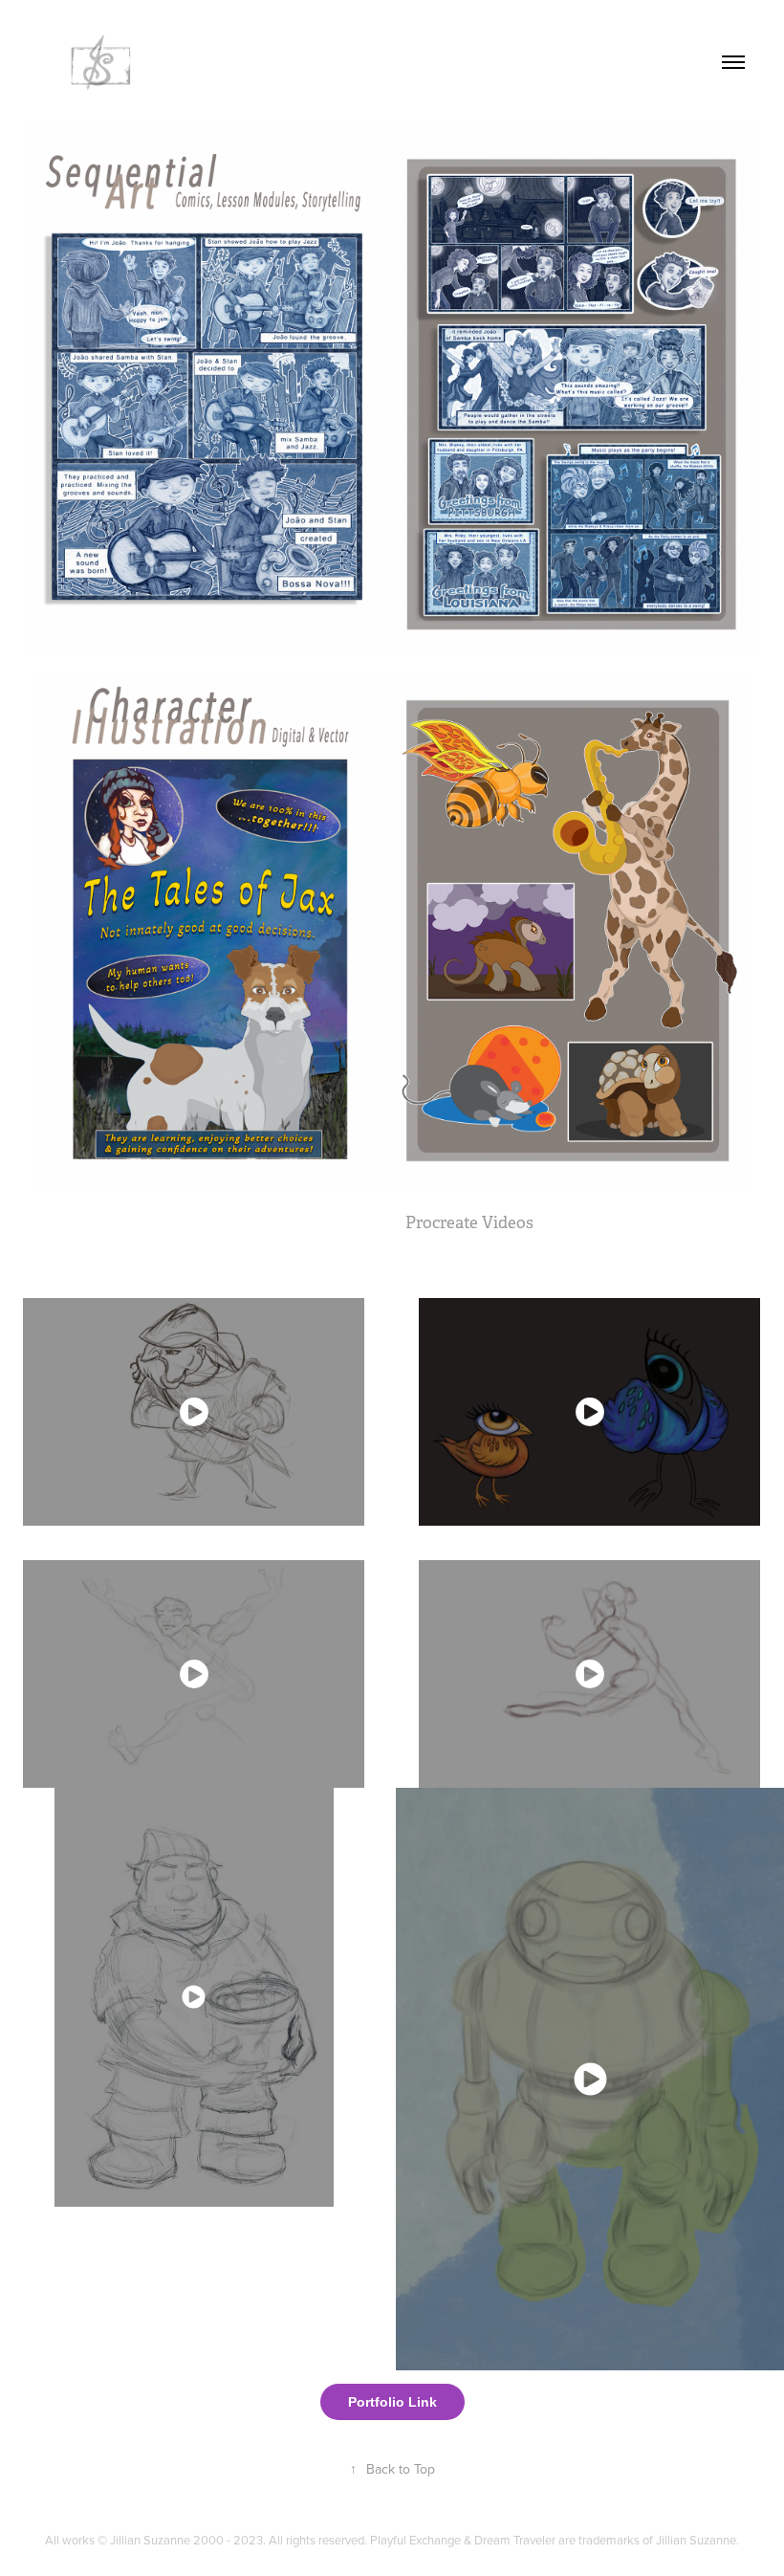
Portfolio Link (392, 2402)
